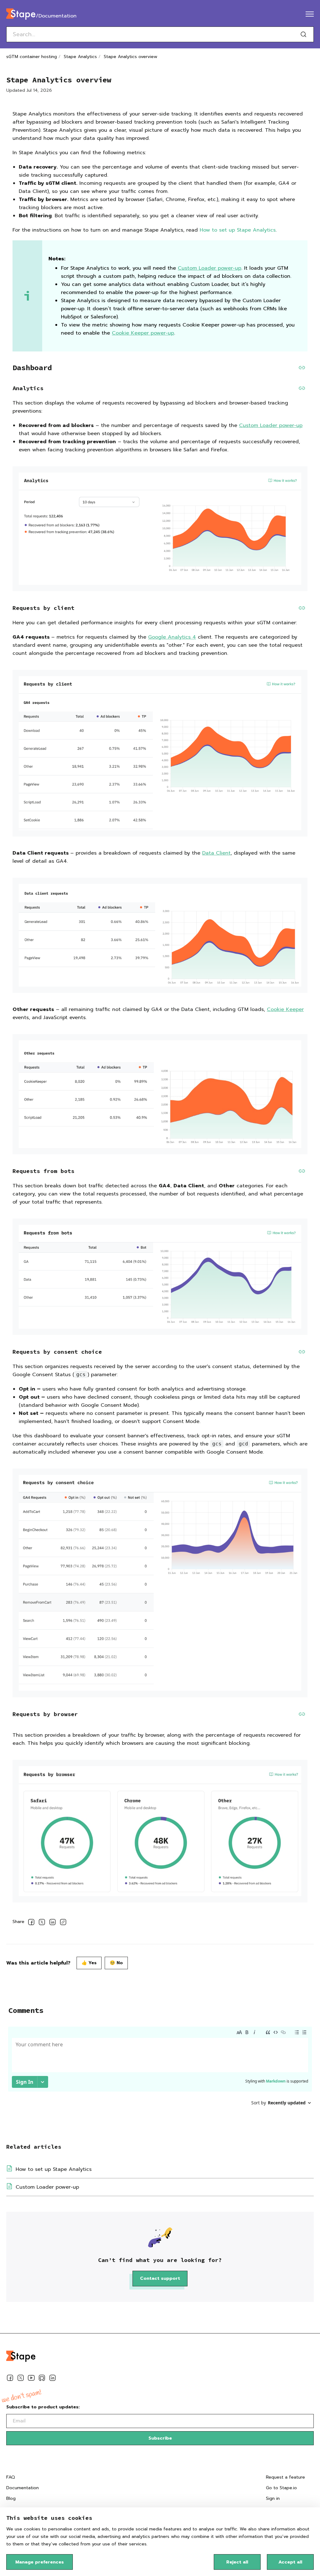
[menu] (310, 14)
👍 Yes (89, 1963)
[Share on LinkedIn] (52, 1923)
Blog (11, 2498)
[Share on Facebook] (31, 1923)
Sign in (273, 2498)
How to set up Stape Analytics (238, 230)
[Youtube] (31, 2379)
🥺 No (116, 1963)
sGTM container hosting (32, 57)
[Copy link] (63, 1923)
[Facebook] (10, 2379)
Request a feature (285, 2477)
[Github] (42, 2379)
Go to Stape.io (281, 2488)
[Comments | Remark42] (160, 2075)
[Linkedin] (52, 2379)
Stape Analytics (80, 57)
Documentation (22, 2488)
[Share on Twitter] (42, 1923)
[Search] (303, 34)
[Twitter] (21, 2379)
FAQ (11, 2477)
